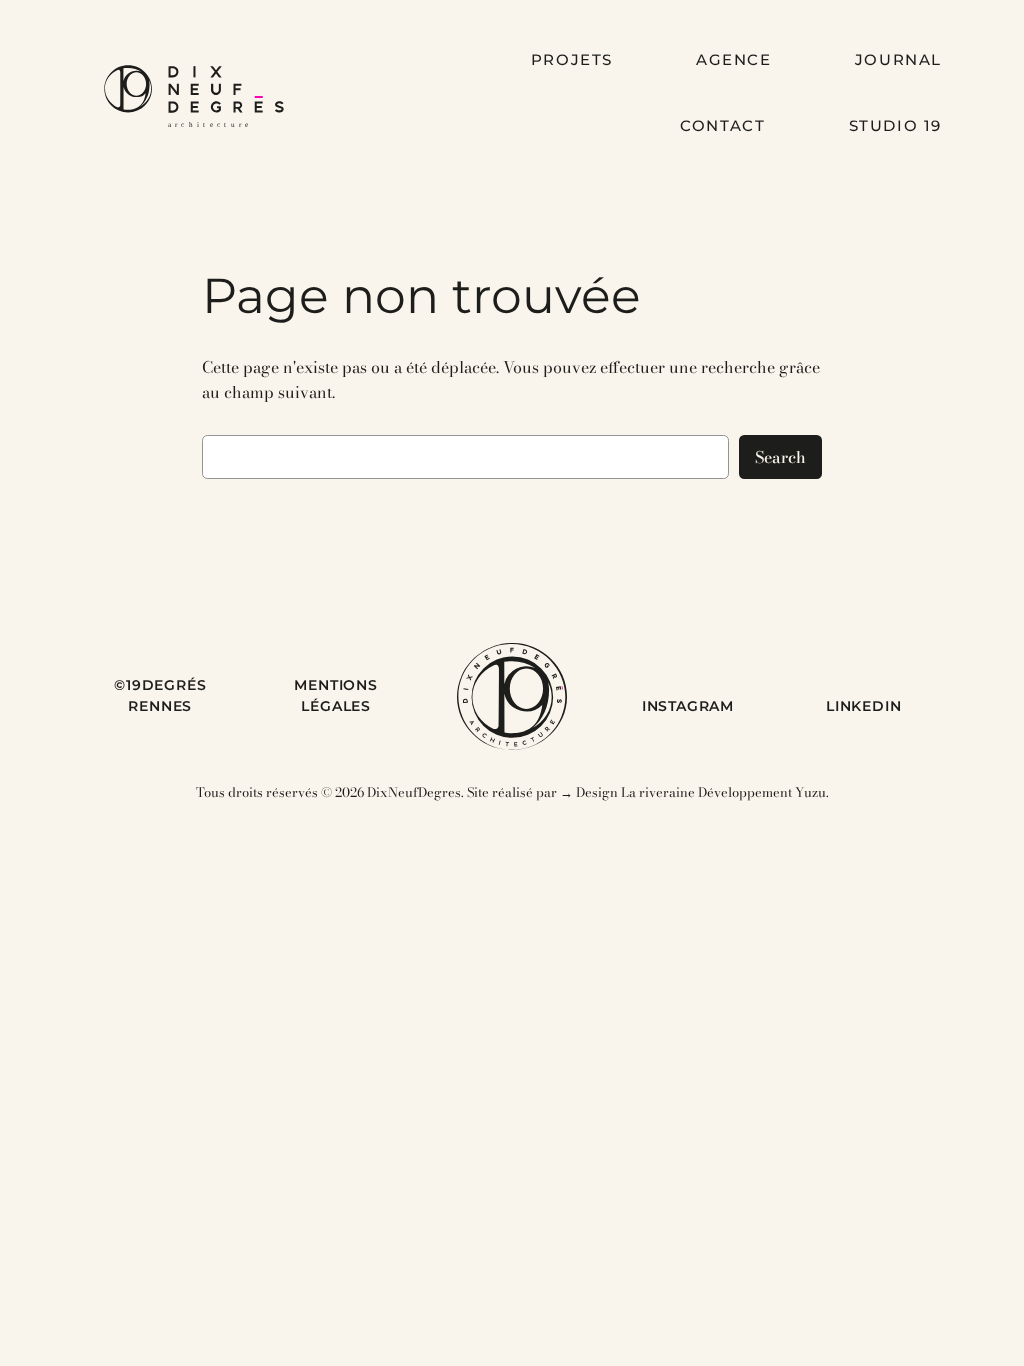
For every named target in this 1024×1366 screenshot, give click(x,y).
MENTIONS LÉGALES (335, 696)
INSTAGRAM (688, 706)
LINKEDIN (863, 706)
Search (780, 457)
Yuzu (810, 792)
